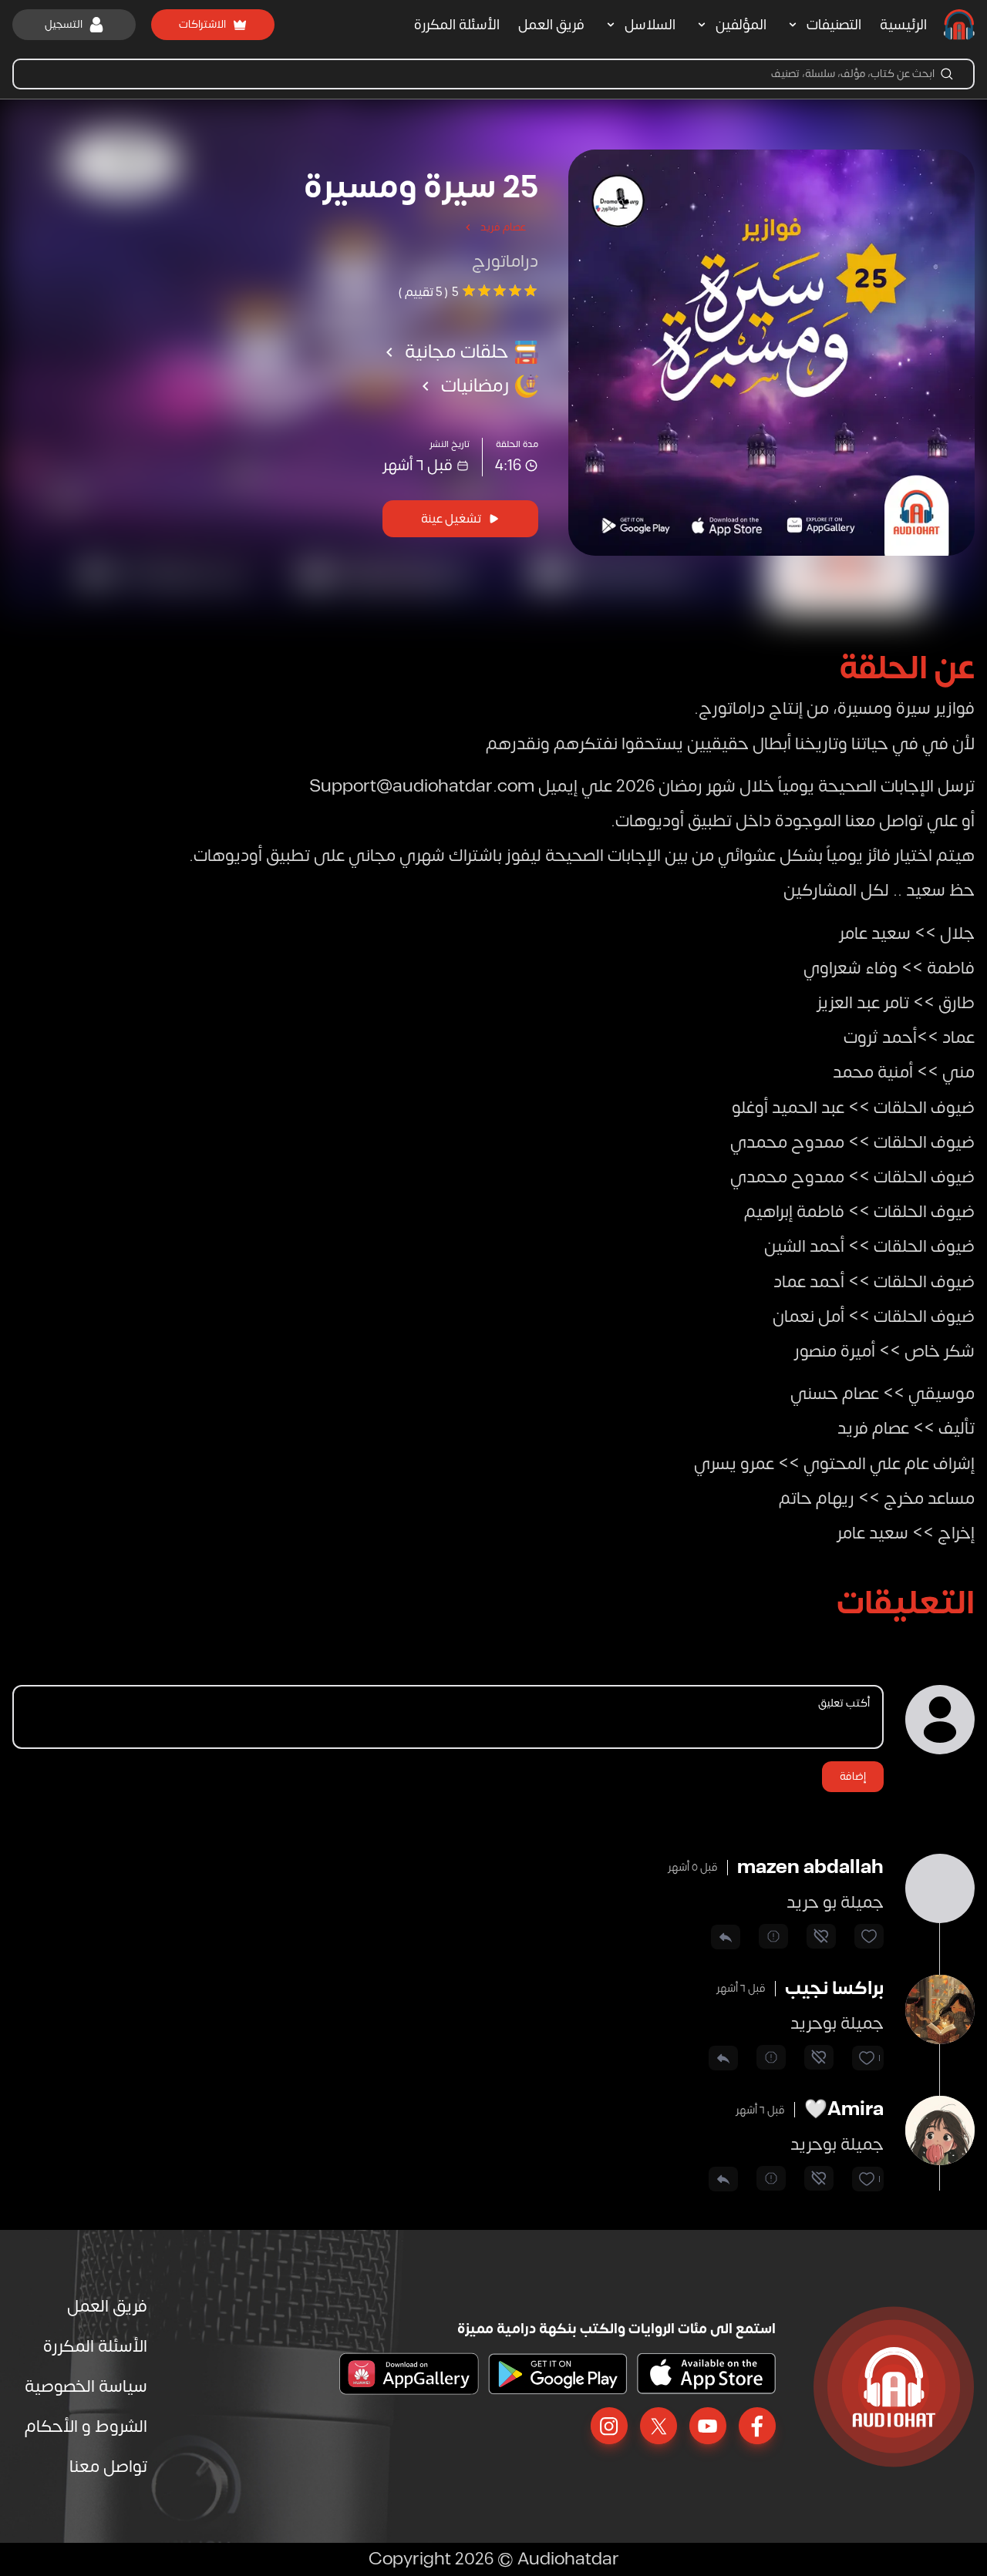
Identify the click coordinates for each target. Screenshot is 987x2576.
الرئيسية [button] (903, 25)
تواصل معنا (108, 2467)
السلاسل (650, 25)
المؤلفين (741, 25)
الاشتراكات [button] (202, 24)
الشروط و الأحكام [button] (86, 2426)
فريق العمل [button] (551, 25)
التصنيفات (834, 25)
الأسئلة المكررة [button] (457, 25)
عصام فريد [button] (503, 227)
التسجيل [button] (64, 24)
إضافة (853, 1776)
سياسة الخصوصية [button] (86, 2386)
